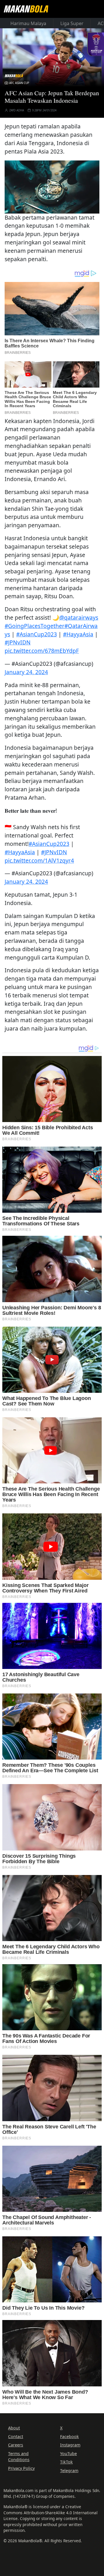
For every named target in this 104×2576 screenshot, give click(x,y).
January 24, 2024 (26, 672)
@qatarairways (79, 617)
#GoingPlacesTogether (35, 626)
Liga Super (72, 23)
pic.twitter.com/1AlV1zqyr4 (39, 860)
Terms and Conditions (19, 2456)
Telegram (69, 2471)
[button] (52, 186)
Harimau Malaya (28, 23)
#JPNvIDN (18, 642)
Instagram (70, 2445)
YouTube (68, 2453)
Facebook (69, 2436)
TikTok (66, 2462)
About (14, 2428)
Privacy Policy (21, 2468)
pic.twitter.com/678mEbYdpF (42, 651)
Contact (16, 2436)
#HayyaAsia (78, 634)
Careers (16, 2445)
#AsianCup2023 (37, 634)
